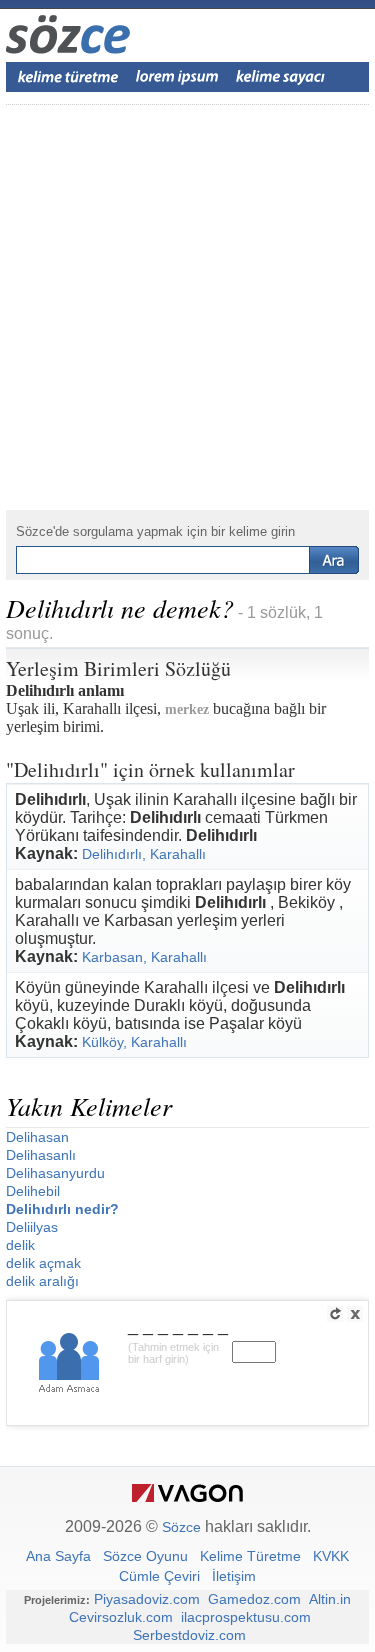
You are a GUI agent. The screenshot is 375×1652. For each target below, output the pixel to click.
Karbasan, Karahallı (144, 957)
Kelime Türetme (250, 1556)
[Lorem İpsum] (177, 77)
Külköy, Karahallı (134, 1042)
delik (20, 1245)
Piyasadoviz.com (147, 1599)
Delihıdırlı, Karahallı (144, 854)
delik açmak (43, 1263)
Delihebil (33, 1191)
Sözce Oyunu (145, 1556)
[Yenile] (335, 1314)
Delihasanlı (41, 1155)
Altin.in (330, 1599)
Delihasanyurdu (55, 1173)
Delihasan (37, 1137)
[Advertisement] (187, 307)
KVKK (331, 1556)
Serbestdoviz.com (189, 1635)
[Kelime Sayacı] (281, 77)
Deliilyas (32, 1227)
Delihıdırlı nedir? (62, 1209)
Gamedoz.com (254, 1599)
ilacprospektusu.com (246, 1617)
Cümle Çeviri (159, 1576)
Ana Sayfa (58, 1556)
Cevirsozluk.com (121, 1617)
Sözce (181, 1527)
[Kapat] (355, 1314)
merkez (187, 709)
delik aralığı (42, 1281)
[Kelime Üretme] (68, 77)
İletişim (234, 1576)
